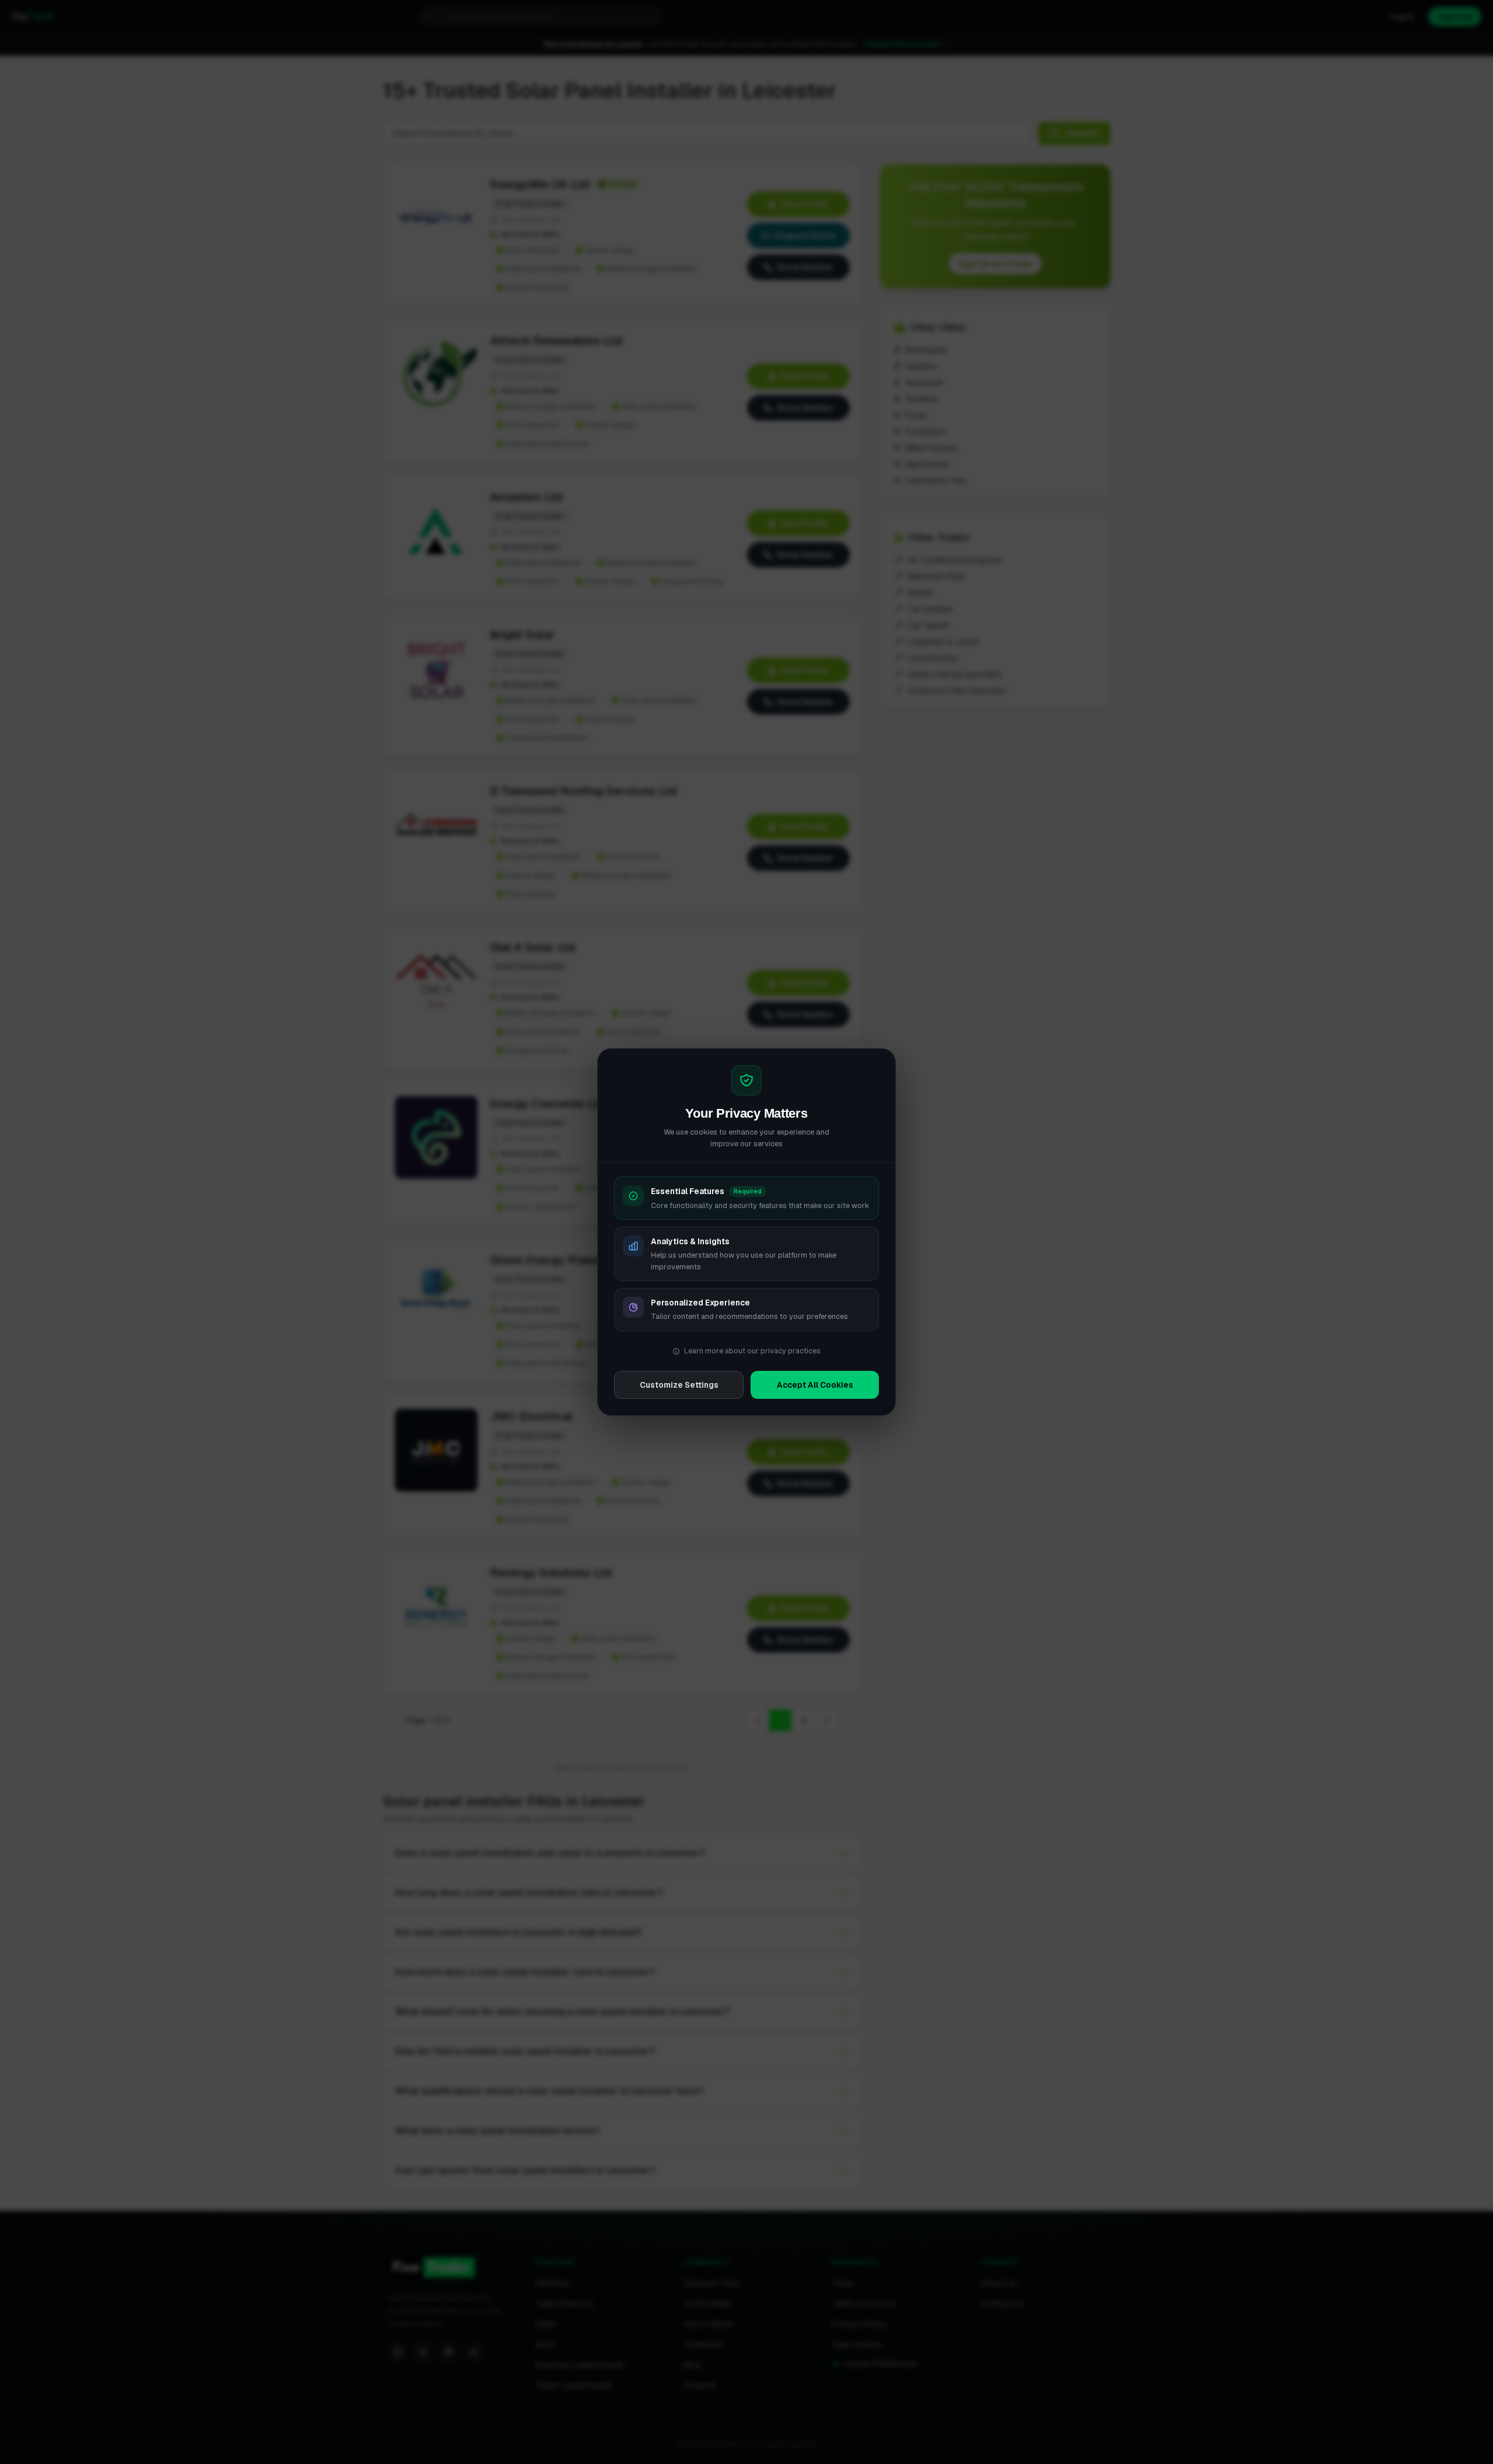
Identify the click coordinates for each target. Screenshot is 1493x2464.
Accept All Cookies (815, 1385)
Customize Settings (679, 1385)
